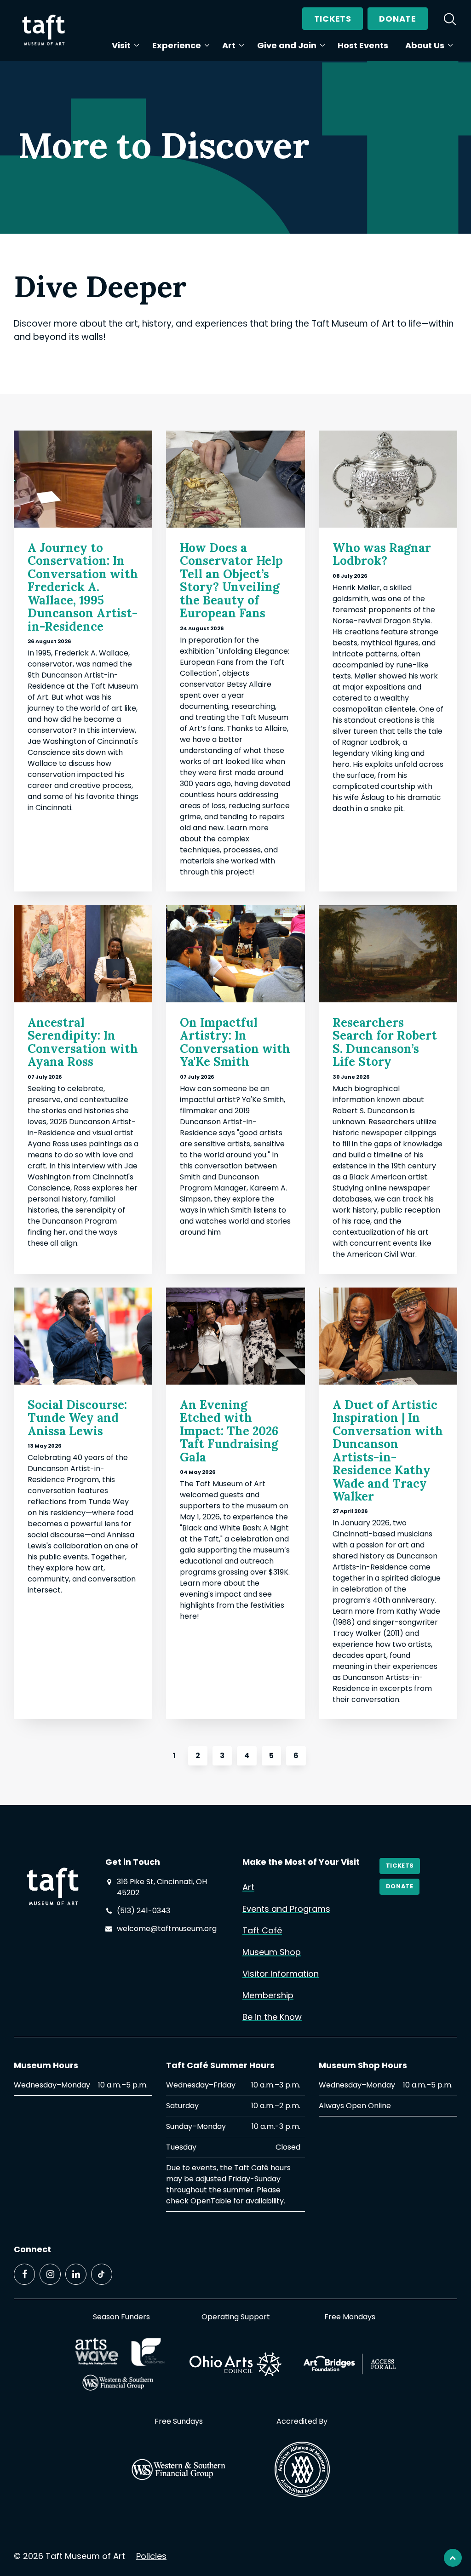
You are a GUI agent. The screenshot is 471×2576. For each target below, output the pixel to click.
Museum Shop (272, 1952)
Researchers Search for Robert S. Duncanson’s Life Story (385, 1042)
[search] (450, 19)
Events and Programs (286, 1909)
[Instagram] (50, 2274)
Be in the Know (272, 2017)
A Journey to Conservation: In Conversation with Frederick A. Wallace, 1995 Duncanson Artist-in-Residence (83, 587)
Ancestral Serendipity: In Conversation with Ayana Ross (83, 1042)
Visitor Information (281, 1974)
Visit (121, 45)
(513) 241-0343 (144, 1911)
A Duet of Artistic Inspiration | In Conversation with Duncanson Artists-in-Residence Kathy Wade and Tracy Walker (388, 1451)
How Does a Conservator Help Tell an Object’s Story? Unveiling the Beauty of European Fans (231, 581)
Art (229, 45)
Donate (397, 19)
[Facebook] (24, 2274)
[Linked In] (76, 2274)
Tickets (333, 19)
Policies (151, 2556)
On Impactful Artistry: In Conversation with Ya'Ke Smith (235, 1042)
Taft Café (262, 1930)
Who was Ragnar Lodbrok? (382, 554)
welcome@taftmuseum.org (167, 1929)
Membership (268, 1995)
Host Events (363, 45)
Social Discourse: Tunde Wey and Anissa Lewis (77, 1418)
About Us (425, 45)
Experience (177, 45)
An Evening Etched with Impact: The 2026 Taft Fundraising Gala (229, 1431)
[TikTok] (102, 2274)
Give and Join (287, 45)
